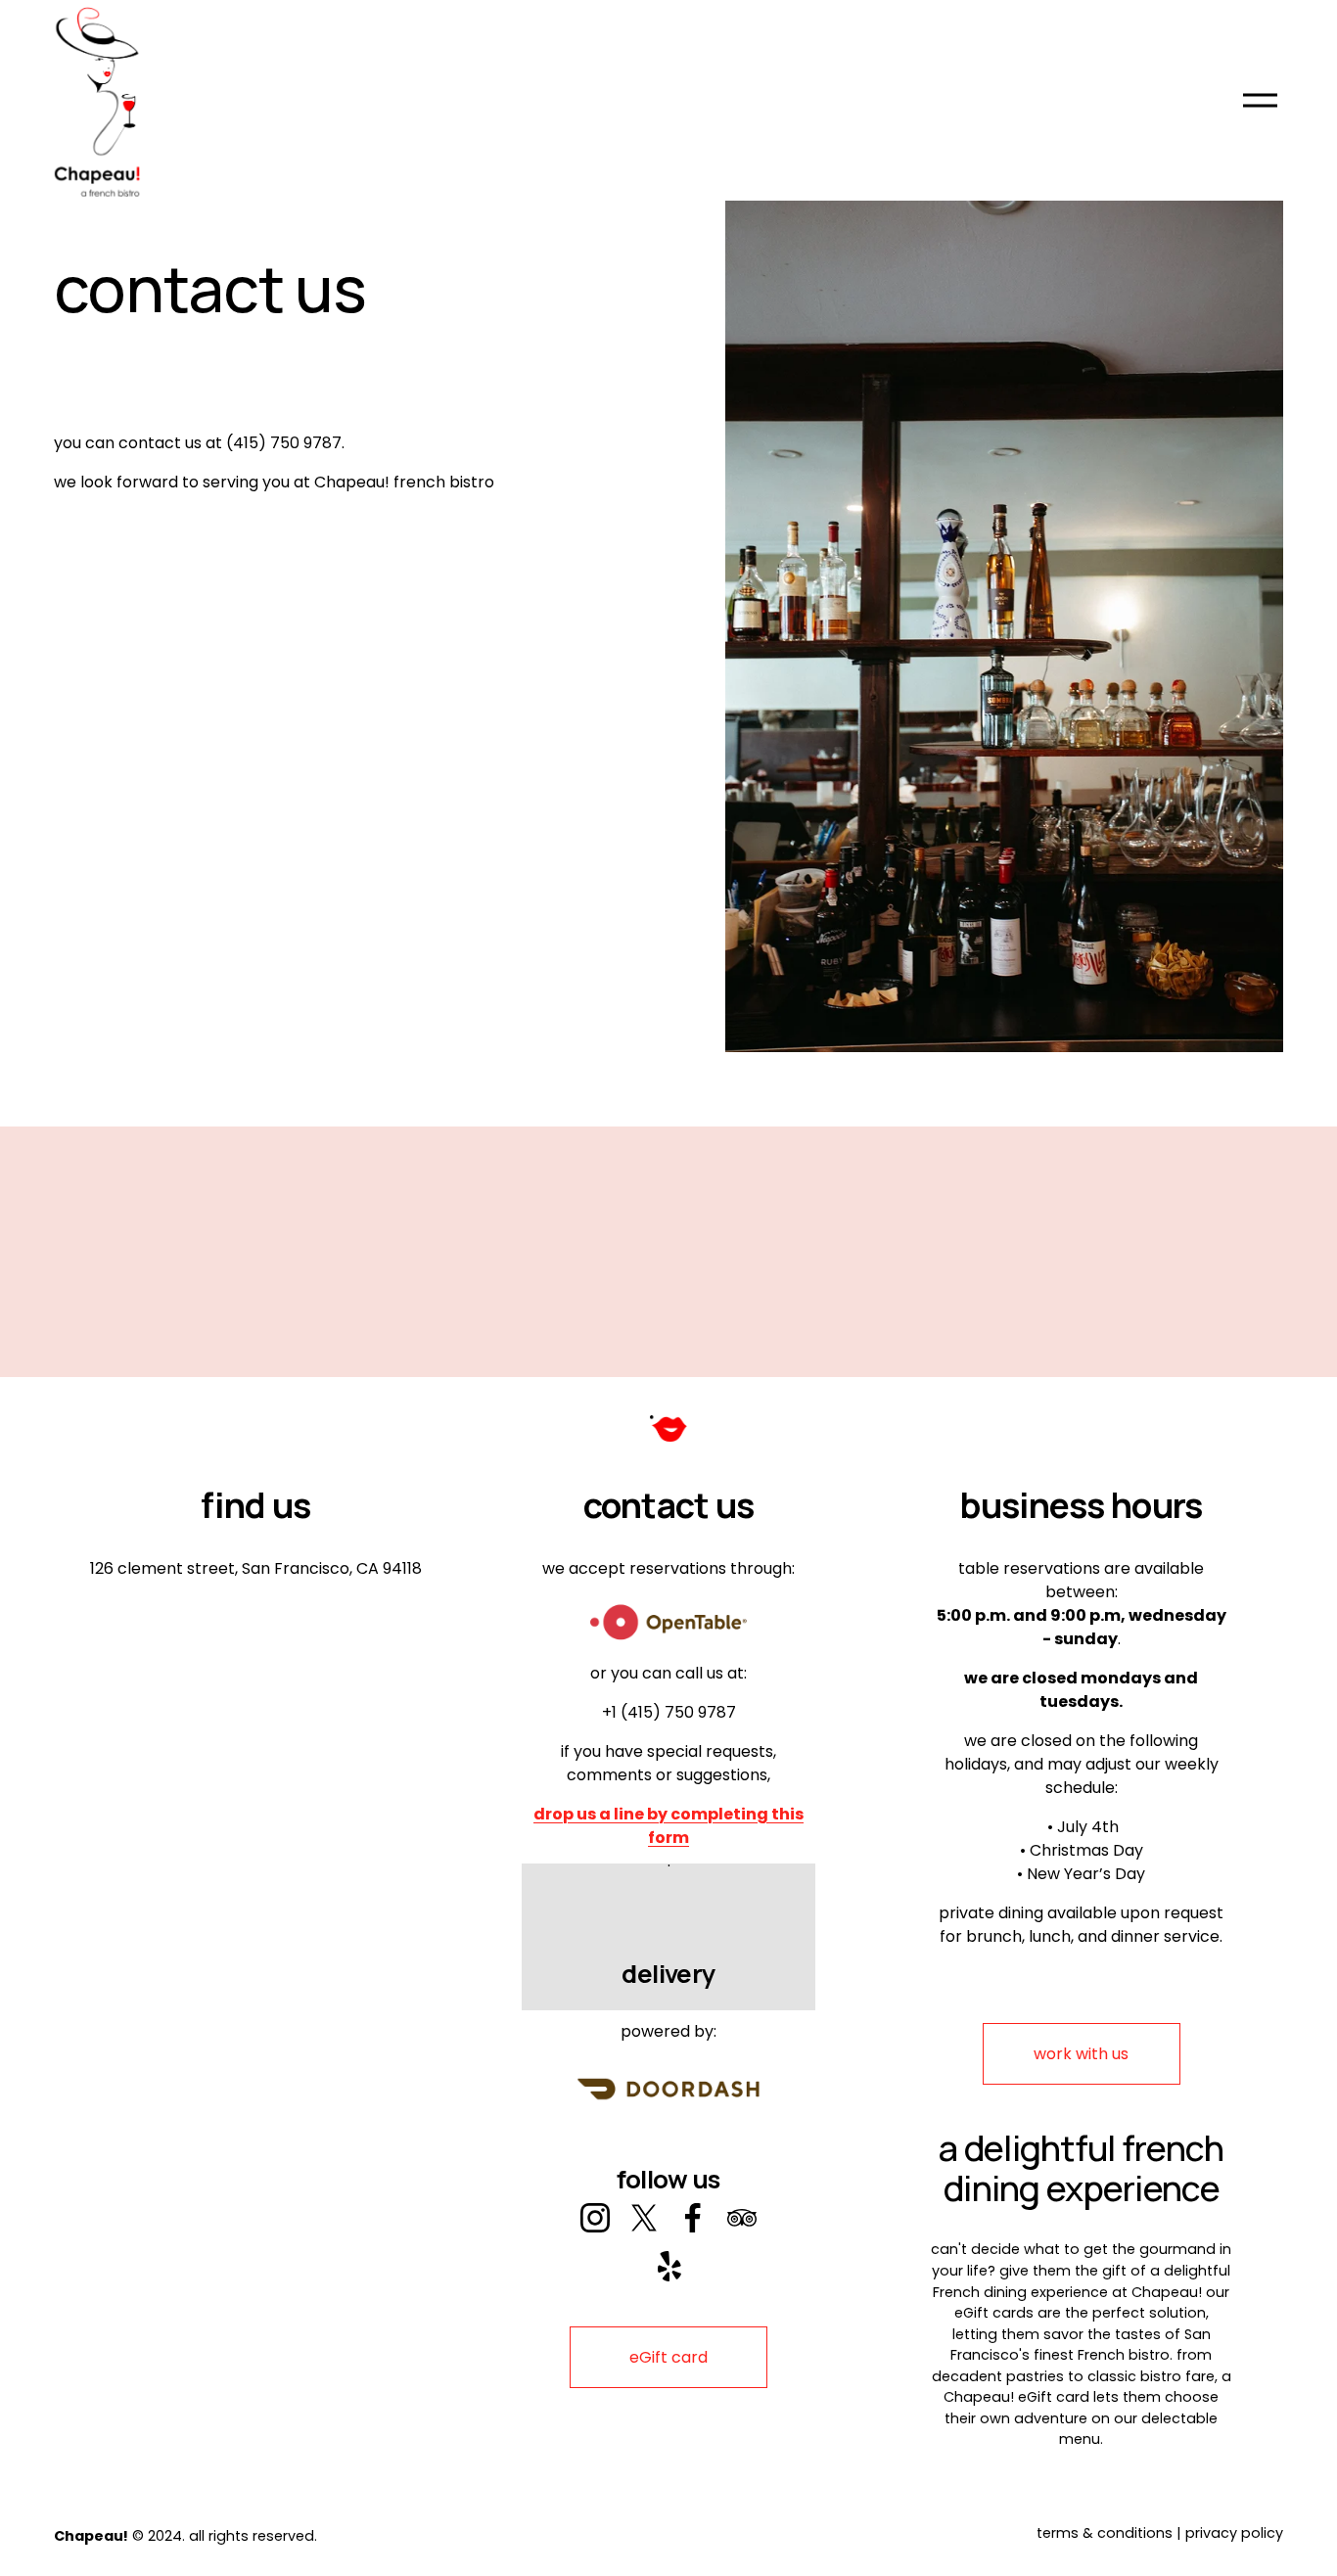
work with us (1081, 2054)
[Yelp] (668, 2267)
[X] (644, 2218)
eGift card (668, 2357)
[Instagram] (595, 2218)
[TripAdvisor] (742, 2218)
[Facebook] (693, 2218)
